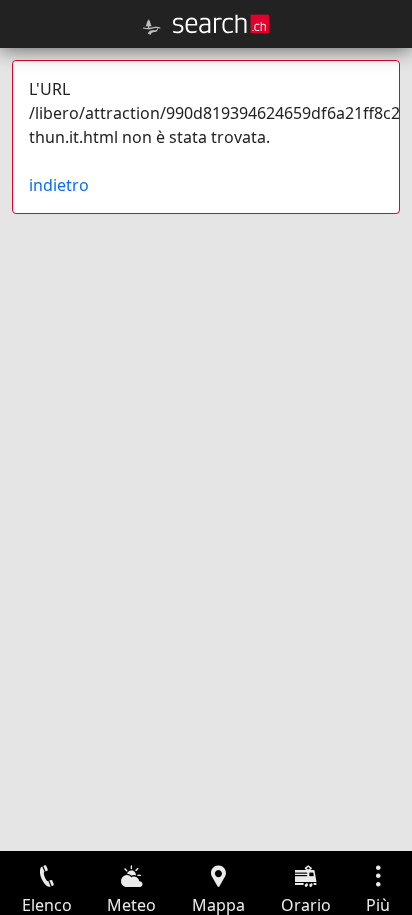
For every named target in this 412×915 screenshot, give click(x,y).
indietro (59, 185)
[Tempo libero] (152, 27)
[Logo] (221, 24)
